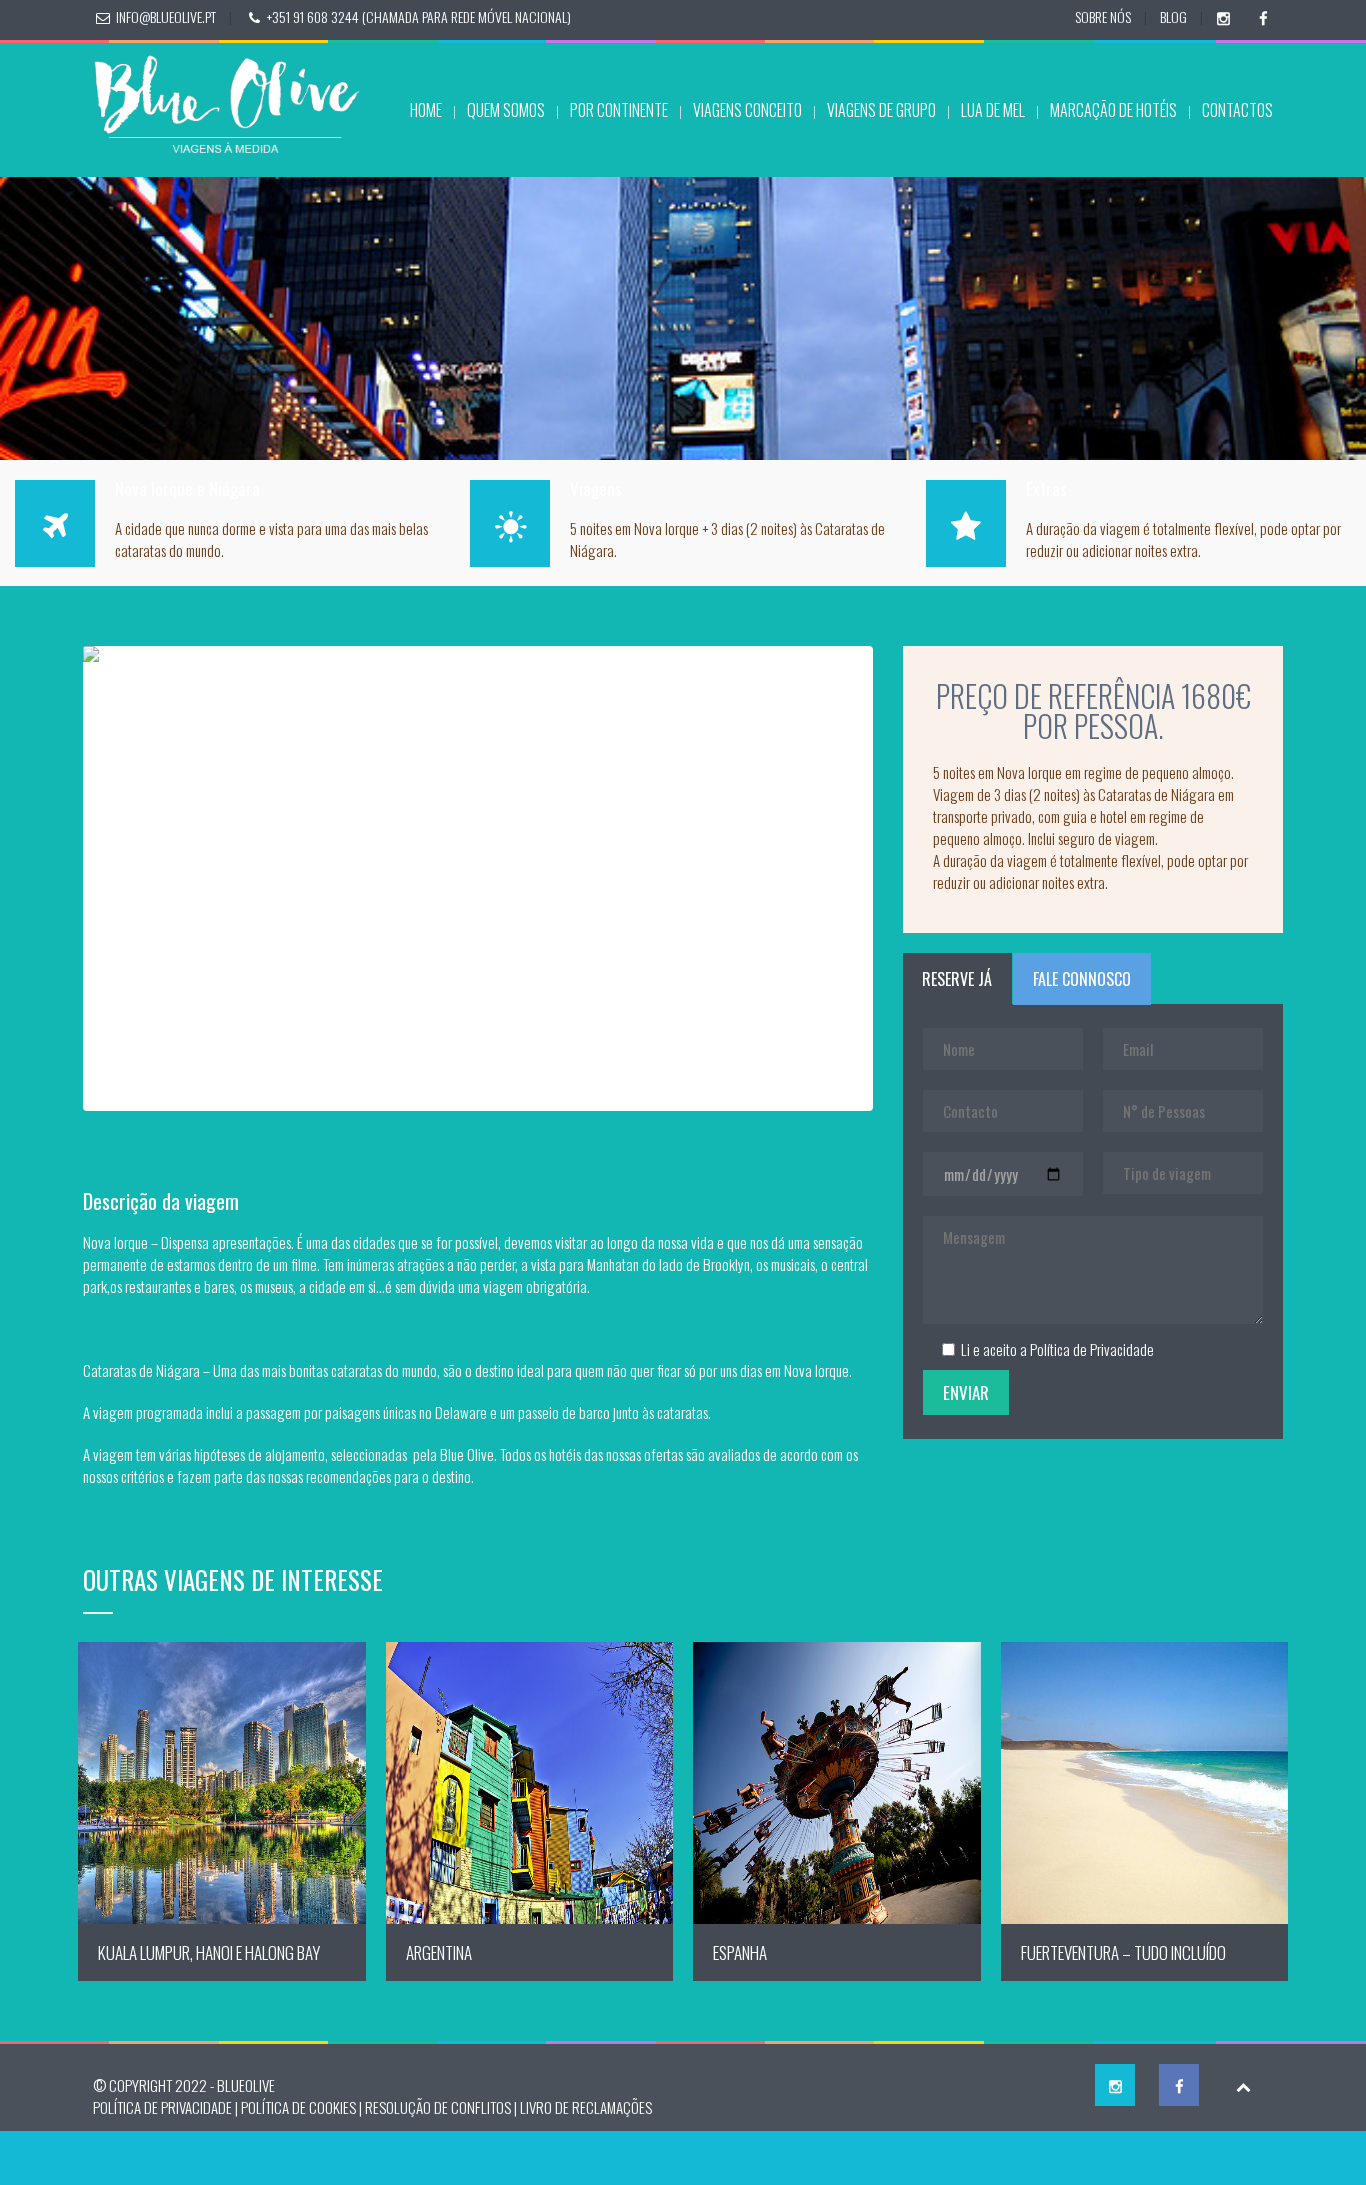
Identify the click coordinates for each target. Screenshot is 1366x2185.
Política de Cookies (298, 2121)
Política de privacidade (162, 2121)
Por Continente (619, 110)
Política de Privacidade (1092, 1349)
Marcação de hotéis (1113, 110)
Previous (53, 877)
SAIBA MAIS (221, 1797)
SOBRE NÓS (1103, 16)
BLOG (1173, 16)
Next (903, 877)
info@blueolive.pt (166, 16)
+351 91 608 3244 (313, 16)
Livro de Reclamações (586, 2121)
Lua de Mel (993, 110)
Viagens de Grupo (881, 110)
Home (426, 110)
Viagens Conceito (747, 110)
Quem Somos (506, 110)
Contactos (1237, 110)
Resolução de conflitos (438, 2121)
